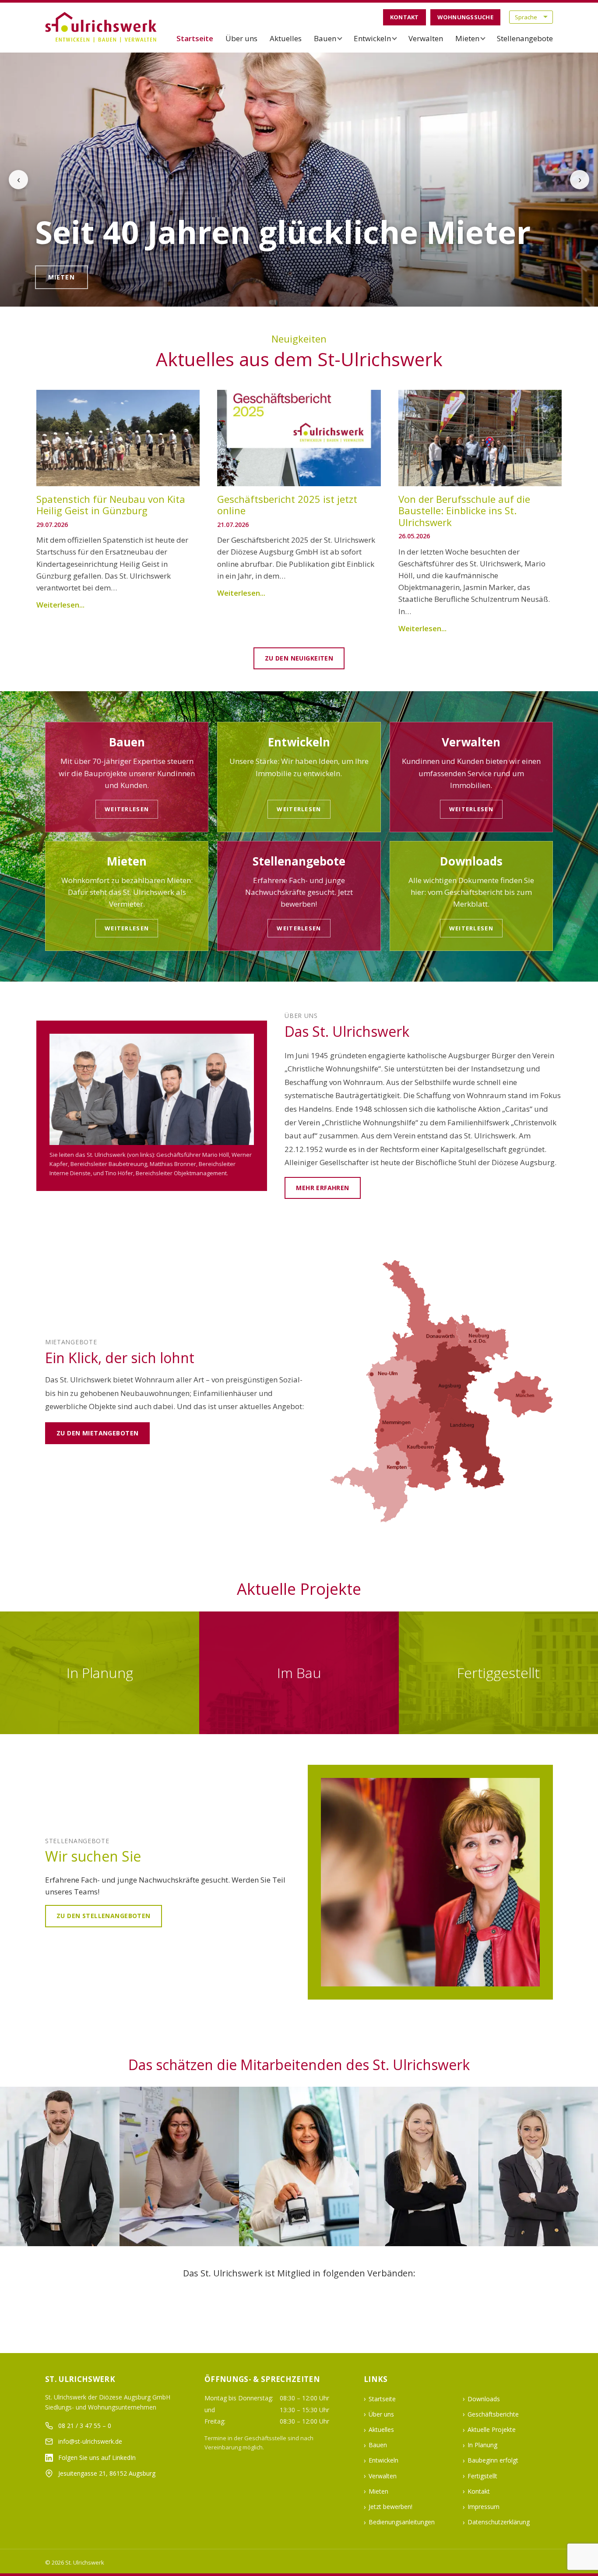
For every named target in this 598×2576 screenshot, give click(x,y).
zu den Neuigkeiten (299, 658)
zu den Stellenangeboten (104, 1916)
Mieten (467, 38)
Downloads (484, 2399)
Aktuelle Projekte (492, 2429)
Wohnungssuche (465, 17)
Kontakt (405, 17)
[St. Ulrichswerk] (102, 27)
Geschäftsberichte (493, 2414)
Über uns (241, 38)
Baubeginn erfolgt (493, 2460)
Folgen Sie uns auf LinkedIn (97, 2458)
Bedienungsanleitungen (402, 2522)
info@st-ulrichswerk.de (90, 2441)
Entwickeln (372, 38)
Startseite (195, 38)
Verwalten (426, 38)
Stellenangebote (525, 38)
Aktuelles (286, 38)
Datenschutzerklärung (499, 2522)
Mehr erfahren (322, 1188)
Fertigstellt (482, 2476)
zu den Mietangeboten (97, 1433)
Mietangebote (76, 277)
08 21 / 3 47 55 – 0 (85, 2426)
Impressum (484, 2507)
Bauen (325, 38)
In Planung (482, 2445)
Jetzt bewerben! (390, 2507)
